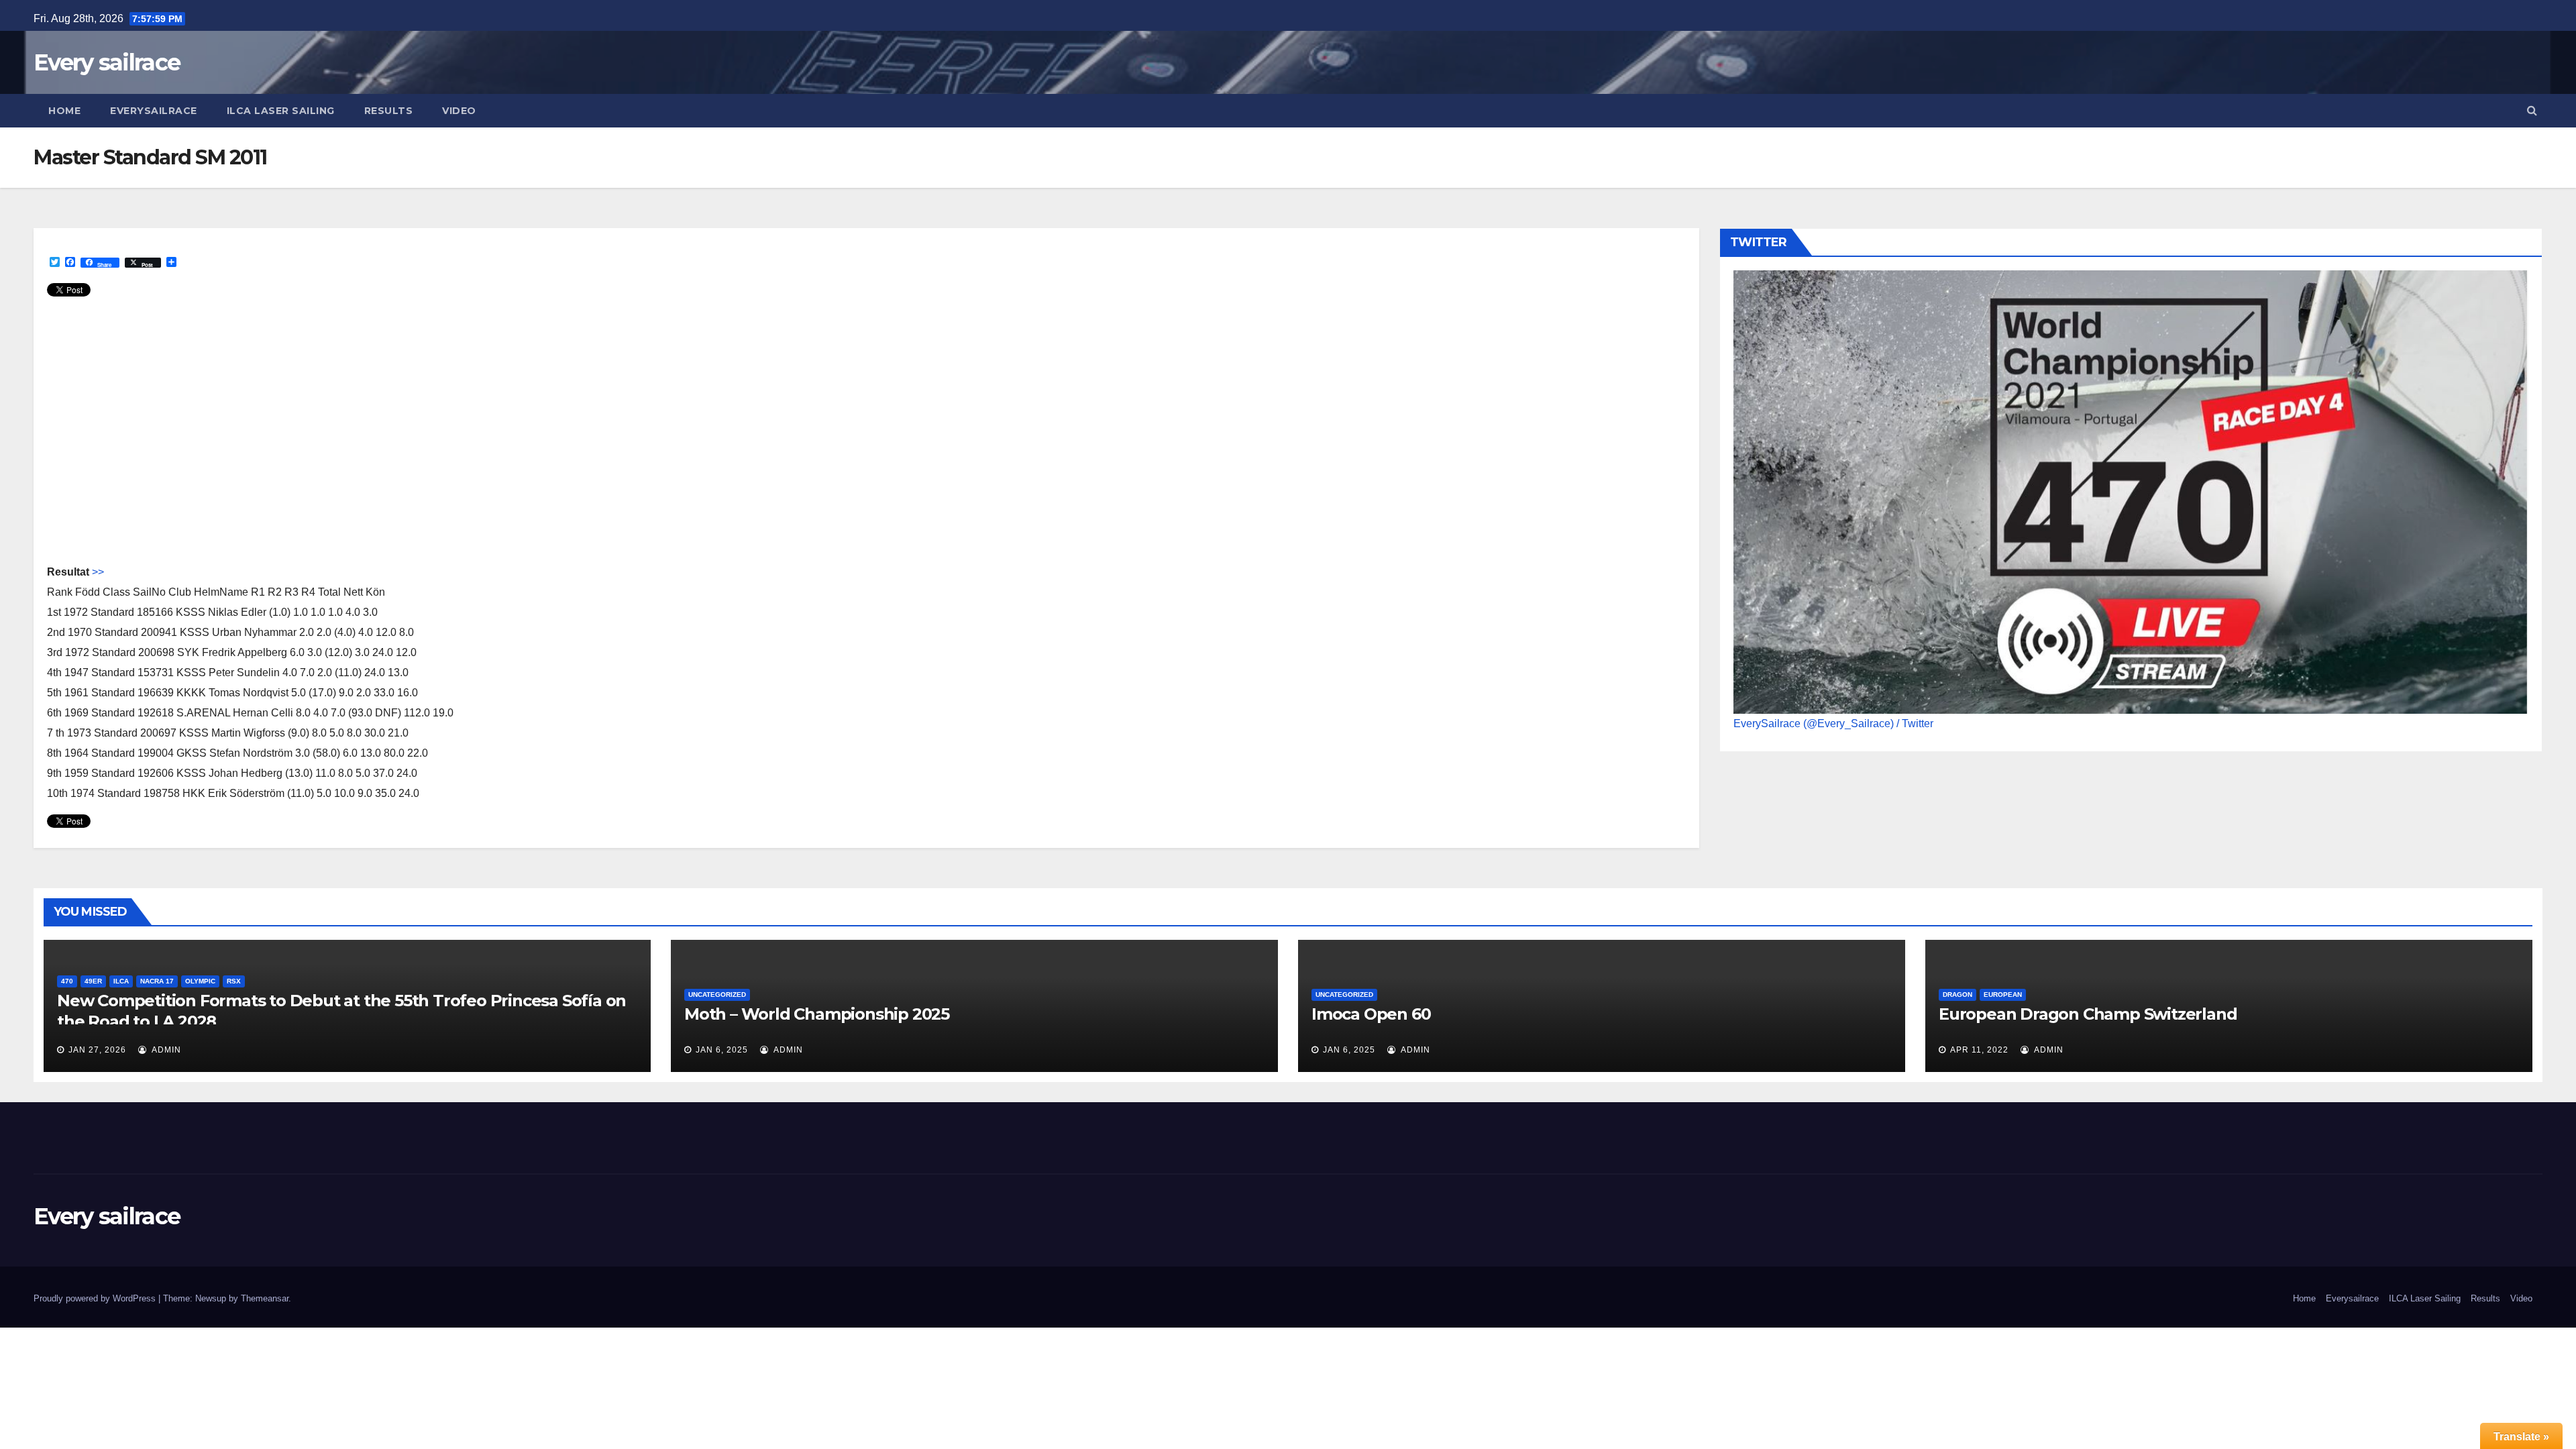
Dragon (1957, 995)
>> (98, 572)
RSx (234, 981)
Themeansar (265, 1298)
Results (389, 111)
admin (165, 1050)
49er (93, 981)
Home (64, 111)
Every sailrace (107, 62)
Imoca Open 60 (1371, 1014)
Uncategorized (717, 995)
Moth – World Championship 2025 (817, 1014)
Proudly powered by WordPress (96, 1298)
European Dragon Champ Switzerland (2088, 1014)
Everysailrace (154, 111)
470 (67, 981)
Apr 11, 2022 (1979, 1050)
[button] (2532, 110)
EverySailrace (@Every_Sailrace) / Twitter (1833, 723)
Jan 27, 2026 (97, 1050)
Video (459, 111)
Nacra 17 (157, 981)
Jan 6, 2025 (722, 1050)
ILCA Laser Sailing (281, 111)
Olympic (200, 981)
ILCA (121, 981)
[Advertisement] (449, 437)
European (2003, 995)
